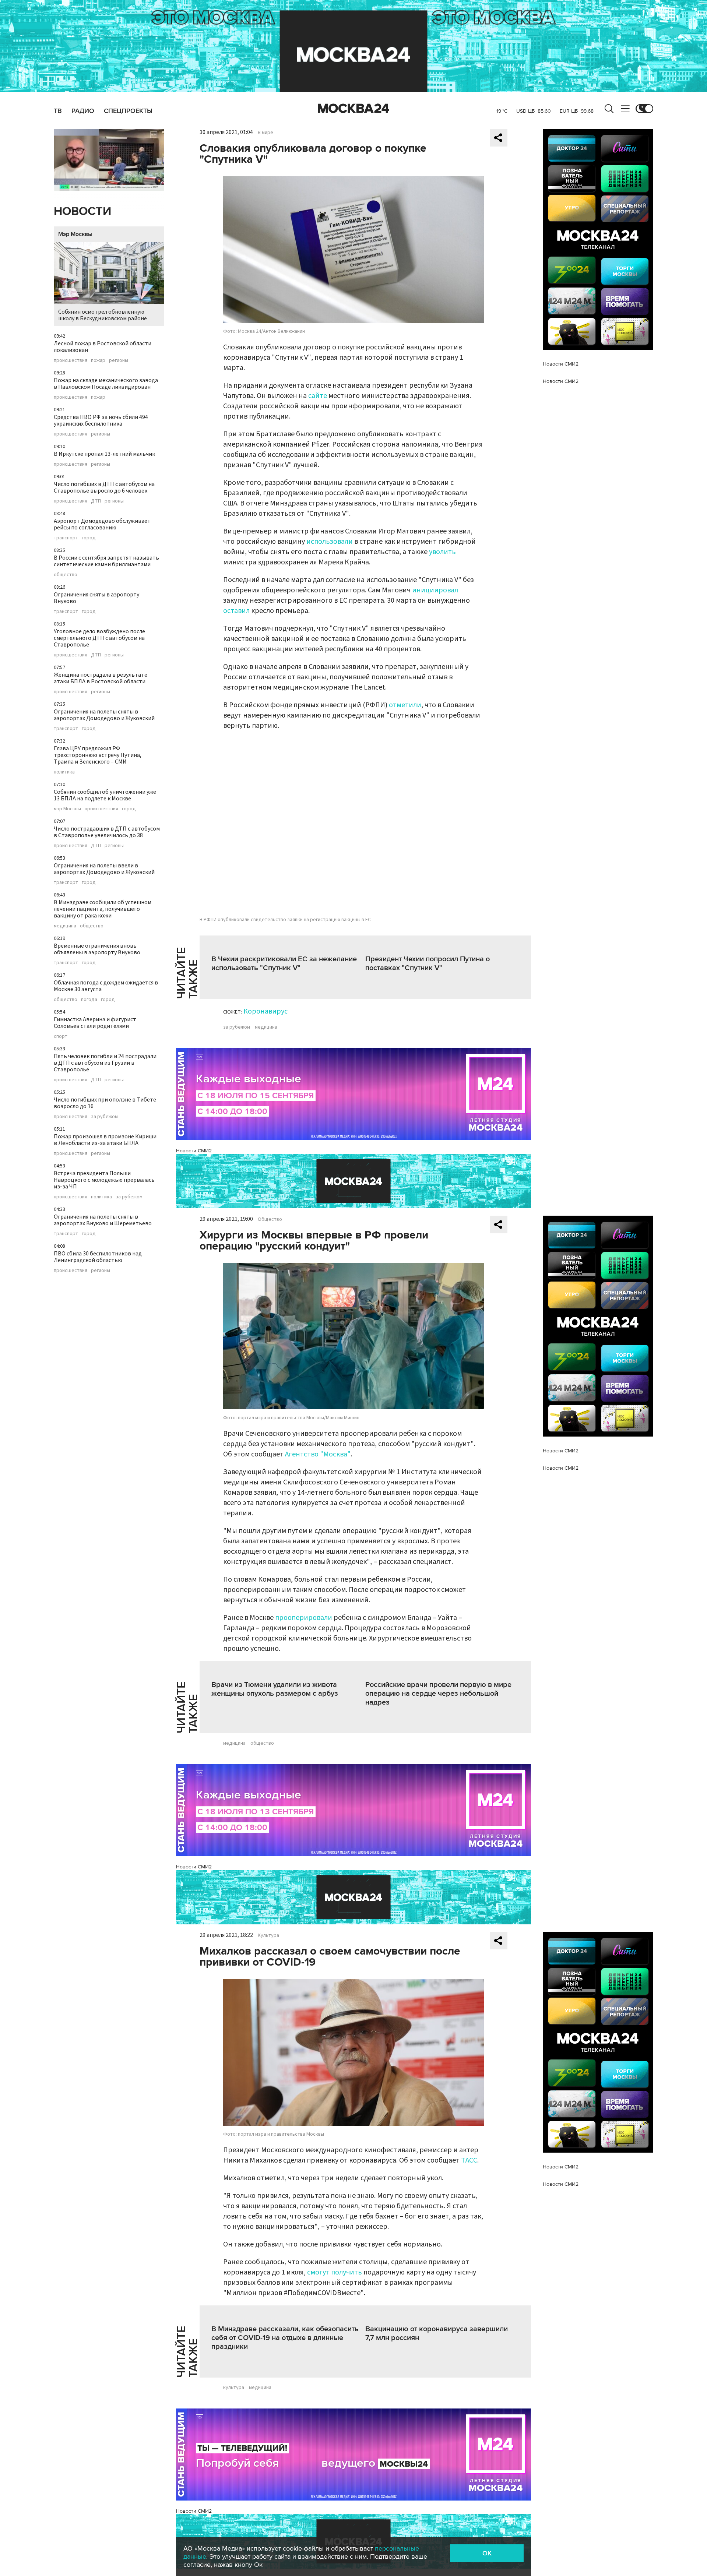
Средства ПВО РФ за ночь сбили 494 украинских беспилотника (101, 420)
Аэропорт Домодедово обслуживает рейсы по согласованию (102, 524)
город (89, 538)
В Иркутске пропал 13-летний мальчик (104, 454)
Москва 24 (353, 109)
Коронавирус (265, 1011)
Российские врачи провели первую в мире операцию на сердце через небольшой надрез (438, 1694)
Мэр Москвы (75, 234)
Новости (82, 212)
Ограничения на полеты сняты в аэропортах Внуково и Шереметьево (103, 1220)
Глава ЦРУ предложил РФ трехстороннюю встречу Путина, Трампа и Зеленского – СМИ (98, 755)
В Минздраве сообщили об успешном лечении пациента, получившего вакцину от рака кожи (103, 909)
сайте (318, 396)
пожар (98, 360)
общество (66, 575)
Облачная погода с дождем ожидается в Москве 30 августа (106, 986)
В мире (265, 133)
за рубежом (104, 1117)
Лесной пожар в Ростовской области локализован (103, 347)
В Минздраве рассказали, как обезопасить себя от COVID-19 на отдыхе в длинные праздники (285, 2338)
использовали (330, 542)
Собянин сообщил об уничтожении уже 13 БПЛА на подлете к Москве (105, 795)
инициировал (435, 590)
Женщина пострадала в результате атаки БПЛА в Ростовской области (101, 678)
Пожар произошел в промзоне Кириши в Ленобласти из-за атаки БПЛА (105, 1140)
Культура (268, 1935)
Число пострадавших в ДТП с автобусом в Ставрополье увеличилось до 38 (107, 832)
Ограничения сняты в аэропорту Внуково (96, 598)
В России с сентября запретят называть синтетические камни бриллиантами (106, 561)
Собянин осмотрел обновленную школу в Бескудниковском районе (103, 315)
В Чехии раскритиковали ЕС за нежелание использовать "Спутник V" (284, 963)
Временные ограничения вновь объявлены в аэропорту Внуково (97, 949)
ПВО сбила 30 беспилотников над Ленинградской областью (98, 1257)
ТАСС (469, 2160)
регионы (119, 360)
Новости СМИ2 (194, 1151)
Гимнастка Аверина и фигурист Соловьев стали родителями (95, 1023)
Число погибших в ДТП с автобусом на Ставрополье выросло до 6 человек (104, 487)
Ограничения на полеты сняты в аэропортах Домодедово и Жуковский (104, 715)
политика (64, 772)
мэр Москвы (67, 809)
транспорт (66, 538)
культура (234, 2388)
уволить (442, 552)
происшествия (71, 360)
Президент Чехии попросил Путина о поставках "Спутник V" (428, 963)
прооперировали (304, 1618)
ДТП (96, 501)
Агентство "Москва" (318, 1454)
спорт (61, 1036)
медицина (65, 926)
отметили (405, 705)
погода (89, 1000)
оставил (236, 611)
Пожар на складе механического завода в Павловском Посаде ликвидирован (106, 384)
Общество (270, 1219)
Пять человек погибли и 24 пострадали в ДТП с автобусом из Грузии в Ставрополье (105, 1063)
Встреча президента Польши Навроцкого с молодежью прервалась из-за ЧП (104, 1180)
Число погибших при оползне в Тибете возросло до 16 (105, 1103)
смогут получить (335, 2272)
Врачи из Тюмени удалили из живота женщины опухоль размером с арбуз (275, 1689)
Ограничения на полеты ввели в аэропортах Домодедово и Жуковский (104, 869)
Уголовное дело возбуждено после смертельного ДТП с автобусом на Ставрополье (99, 638)
